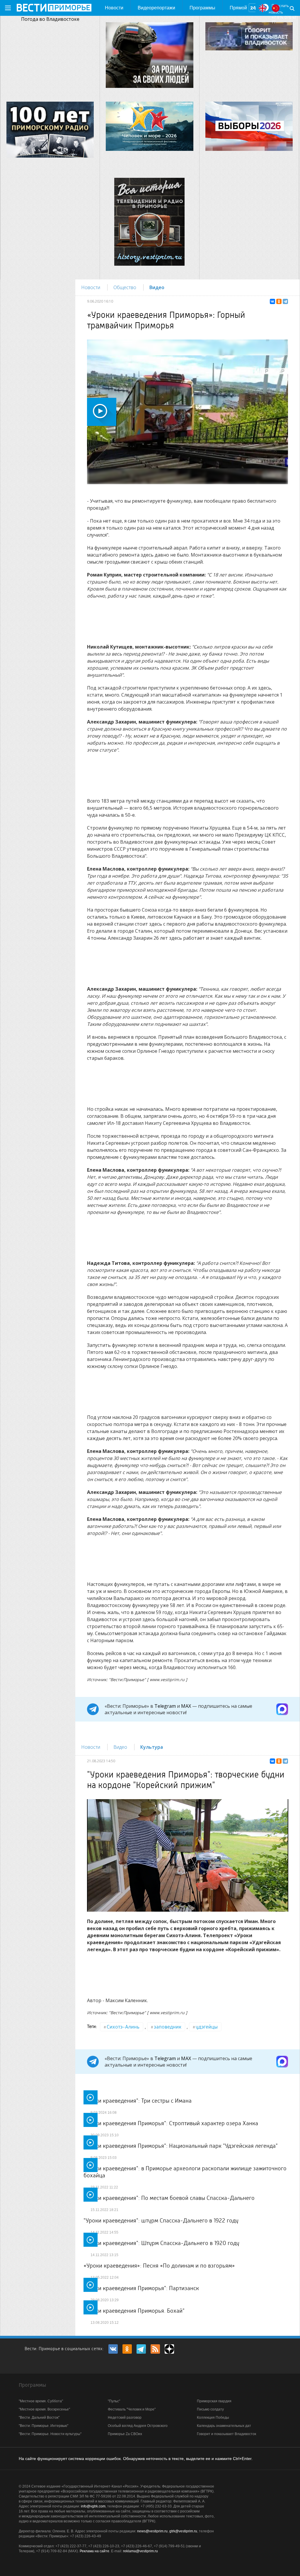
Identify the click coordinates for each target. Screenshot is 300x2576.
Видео (157, 287)
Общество (125, 287)
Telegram (165, 1706)
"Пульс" (114, 2401)
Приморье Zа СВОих (125, 2434)
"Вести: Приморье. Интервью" (44, 2426)
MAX (186, 1706)
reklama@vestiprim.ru (140, 2551)
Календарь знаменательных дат (224, 2426)
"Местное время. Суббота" (41, 2401)
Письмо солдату (210, 2409)
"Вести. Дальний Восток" (39, 2418)
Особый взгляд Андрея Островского (138, 2426)
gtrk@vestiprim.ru (183, 2531)
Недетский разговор (125, 2418)
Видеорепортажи (156, 8)
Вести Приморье (54, 8)
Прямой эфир (238, 11)
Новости (114, 8)
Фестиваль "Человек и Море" (132, 2409)
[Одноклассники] (279, 301)
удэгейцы (207, 2027)
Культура (152, 1747)
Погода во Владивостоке (50, 19)
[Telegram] (285, 301)
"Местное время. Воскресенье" (44, 2409)
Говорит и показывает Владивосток (226, 2434)
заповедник (168, 2027)
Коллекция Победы (213, 2418)
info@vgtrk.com (93, 2506)
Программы (202, 8)
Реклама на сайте (94, 2551)
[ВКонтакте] (272, 301)
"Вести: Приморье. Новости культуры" (50, 2434)
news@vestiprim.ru (152, 2531)
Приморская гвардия (214, 2401)
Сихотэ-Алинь (123, 2027)
